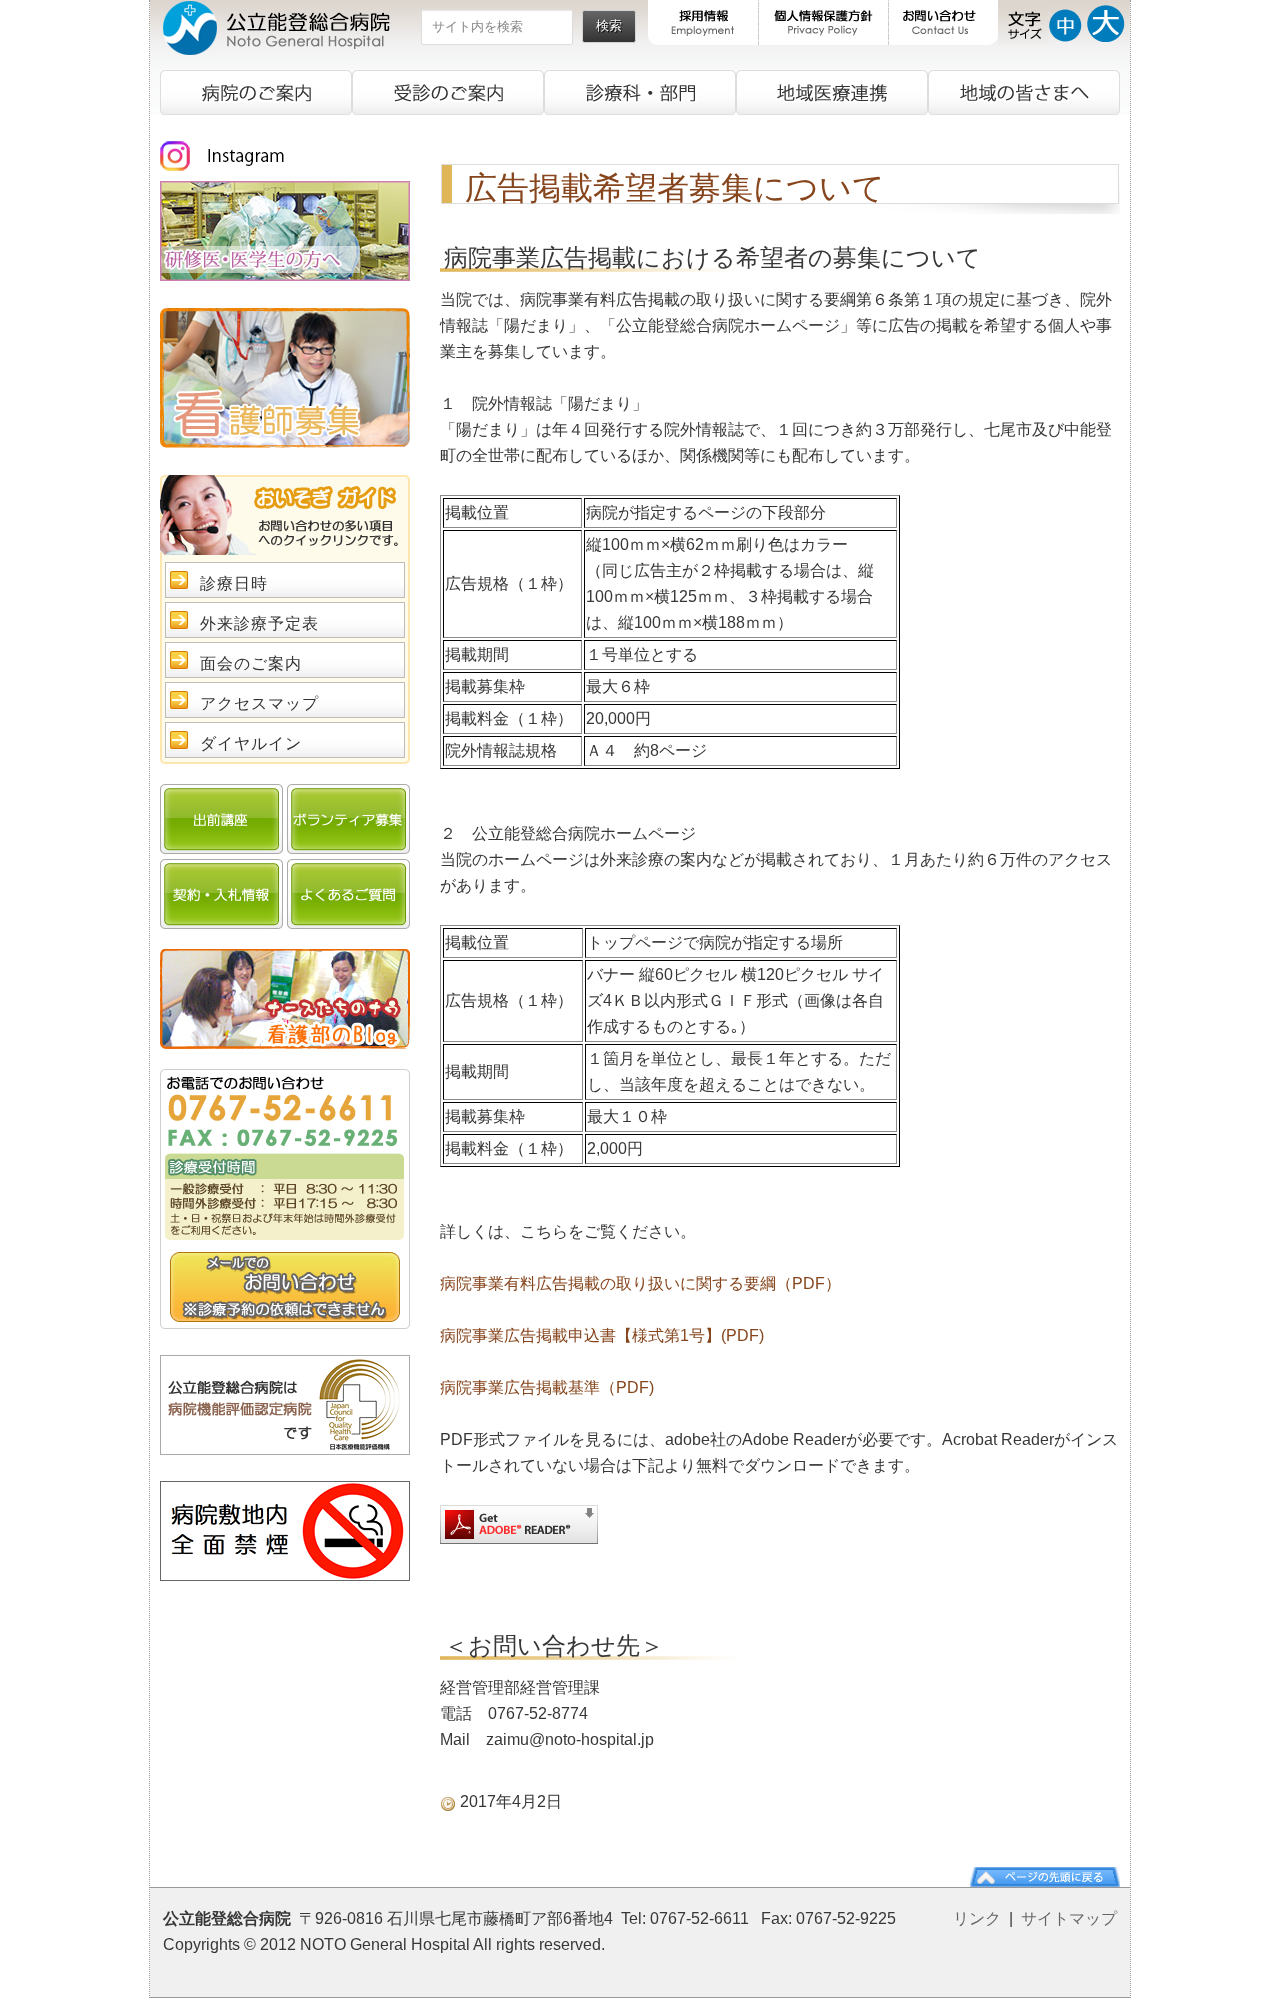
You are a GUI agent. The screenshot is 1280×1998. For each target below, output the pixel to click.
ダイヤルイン (251, 743)
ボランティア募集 (348, 819)
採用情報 (703, 22)
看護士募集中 (285, 378)
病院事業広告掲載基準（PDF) (547, 1387)
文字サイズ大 (1105, 22)
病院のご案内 (256, 92)
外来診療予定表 (259, 623)
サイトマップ (1069, 1918)
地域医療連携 (832, 92)
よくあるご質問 (348, 894)
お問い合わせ (943, 22)
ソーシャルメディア (285, 156)
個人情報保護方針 (824, 22)
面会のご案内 (251, 663)
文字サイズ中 (1065, 22)
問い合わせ (285, 1286)
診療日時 (234, 583)
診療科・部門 (640, 92)
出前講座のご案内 (221, 819)
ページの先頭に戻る (1045, 1877)
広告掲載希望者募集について (675, 188)
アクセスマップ (259, 703)
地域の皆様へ (1024, 92)
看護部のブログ (285, 999)
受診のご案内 (448, 92)
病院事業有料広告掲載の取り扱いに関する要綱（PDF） (640, 1283)
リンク (977, 1918)
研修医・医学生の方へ (285, 231)
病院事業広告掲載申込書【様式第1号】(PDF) (602, 1335)
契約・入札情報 (221, 894)
